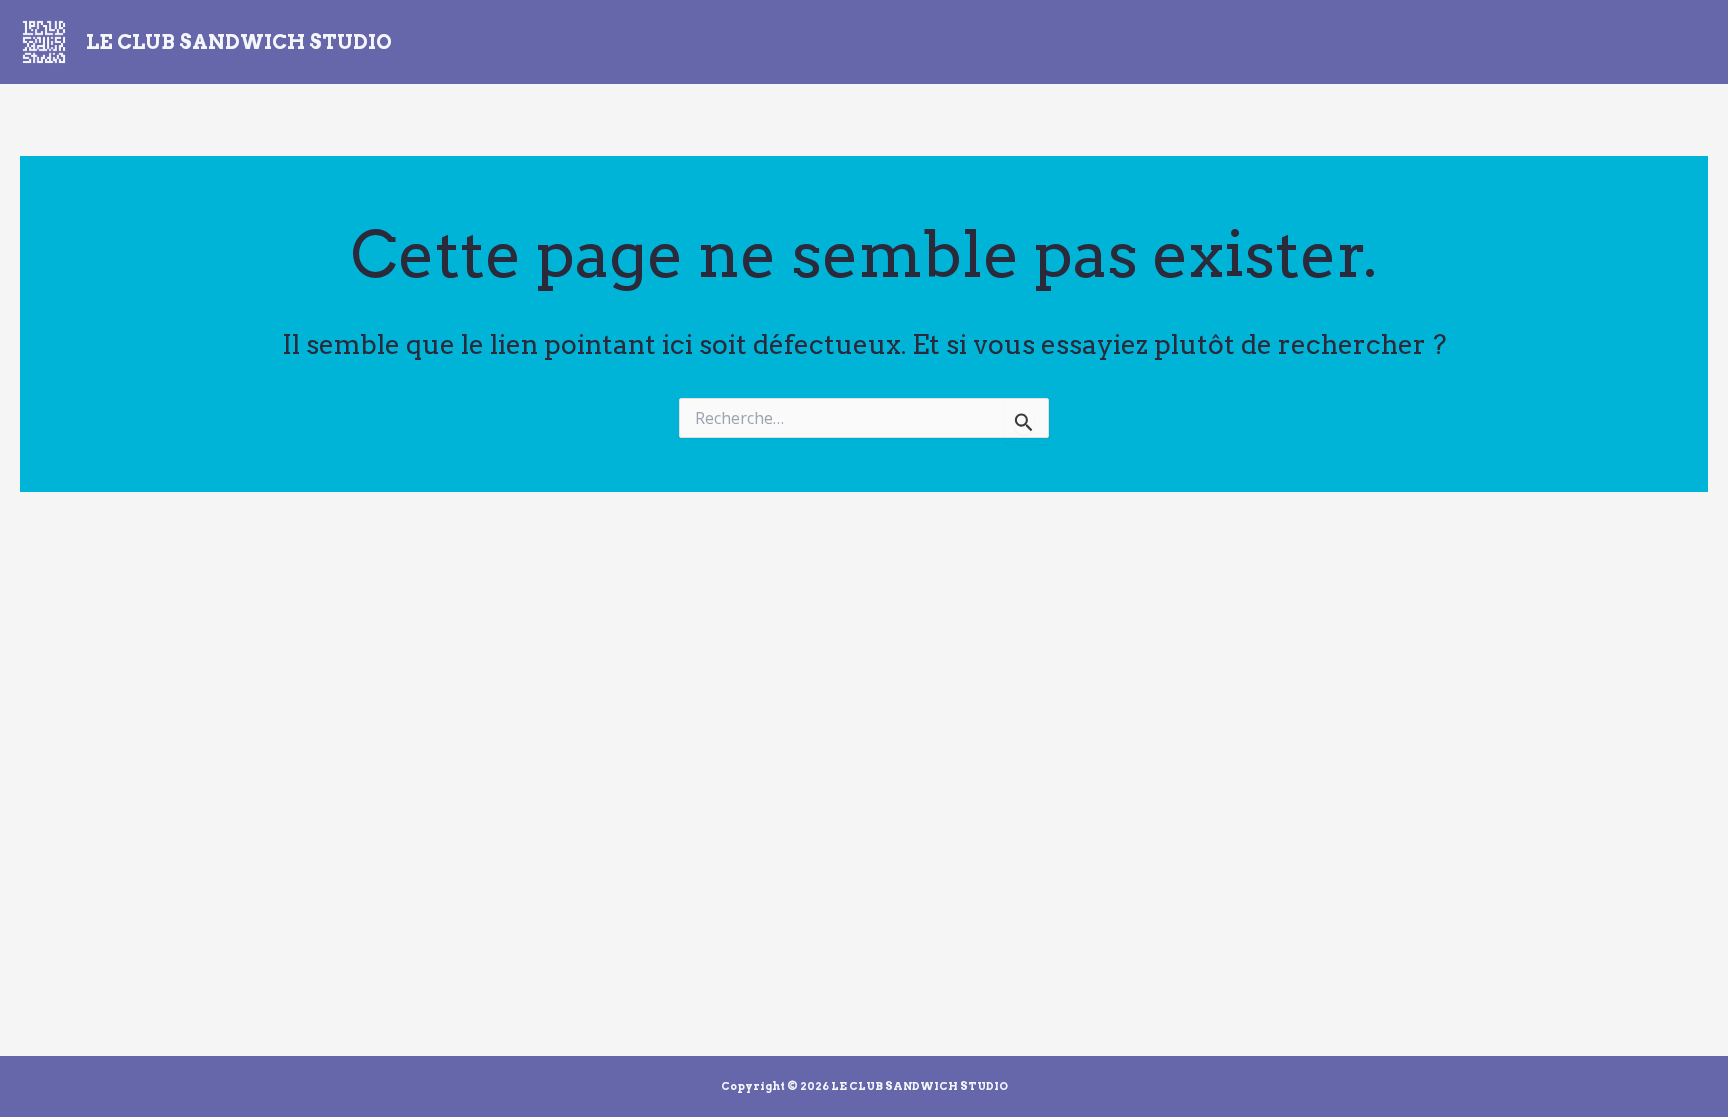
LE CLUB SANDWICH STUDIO (239, 42)
